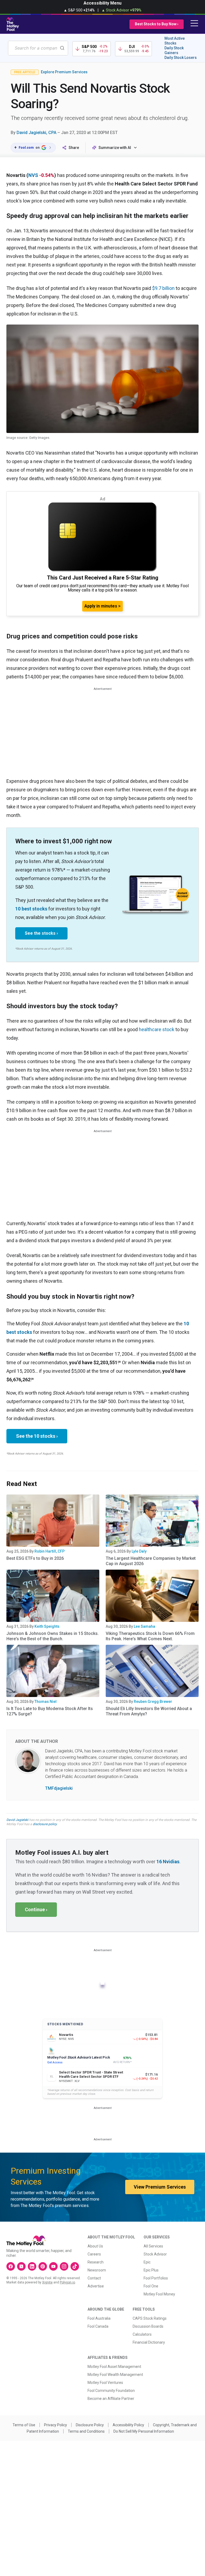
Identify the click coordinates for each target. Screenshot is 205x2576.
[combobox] (38, 48)
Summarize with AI (115, 148)
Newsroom (97, 2270)
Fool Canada (98, 2326)
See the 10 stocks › (37, 1436)
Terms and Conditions (86, 2431)
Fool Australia (99, 2318)
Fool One (151, 2286)
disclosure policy (45, 1824)
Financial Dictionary (149, 2342)
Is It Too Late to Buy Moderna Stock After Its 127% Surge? (50, 1711)
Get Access (55, 2062)
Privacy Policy (56, 2425)
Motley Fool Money (159, 2294)
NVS (33, 175)
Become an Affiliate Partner (111, 2399)
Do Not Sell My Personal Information (144, 2431)
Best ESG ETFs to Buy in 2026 (35, 1558)
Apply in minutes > (102, 606)
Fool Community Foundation (111, 2391)
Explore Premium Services (64, 72)
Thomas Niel (46, 1702)
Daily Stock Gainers (174, 50)
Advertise (96, 2286)
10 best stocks (31, 909)
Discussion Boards (148, 2326)
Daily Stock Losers (181, 58)
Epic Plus (151, 2270)
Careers (94, 2254)
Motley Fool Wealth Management (115, 2375)
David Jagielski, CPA (36, 133)
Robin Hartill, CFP (50, 1551)
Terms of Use (24, 2425)
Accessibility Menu (102, 3)
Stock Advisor (155, 2254)
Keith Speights (47, 1626)
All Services (153, 2246)
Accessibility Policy (128, 2425)
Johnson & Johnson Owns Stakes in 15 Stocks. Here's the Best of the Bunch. (53, 1636)
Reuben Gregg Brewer (153, 1702)
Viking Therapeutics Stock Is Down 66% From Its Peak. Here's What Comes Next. (150, 1636)
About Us (95, 2246)
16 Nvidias (168, 1862)
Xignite (47, 2282)
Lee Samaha (144, 1626)
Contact (94, 2278)
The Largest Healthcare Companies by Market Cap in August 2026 (151, 1561)
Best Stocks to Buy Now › (157, 24)
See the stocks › (41, 933)
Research (96, 2262)
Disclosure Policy (90, 2425)
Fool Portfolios (156, 2278)
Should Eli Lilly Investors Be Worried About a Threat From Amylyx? (149, 1711)
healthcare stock (157, 1029)
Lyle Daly (139, 1551)
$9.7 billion (163, 288)
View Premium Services (160, 2187)
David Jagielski (17, 1820)
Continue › (36, 1909)
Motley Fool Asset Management (114, 2367)
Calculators (142, 2334)
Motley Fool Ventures (105, 2383)
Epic (147, 2262)
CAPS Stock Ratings (150, 2318)
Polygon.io (67, 2282)
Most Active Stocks (175, 41)
